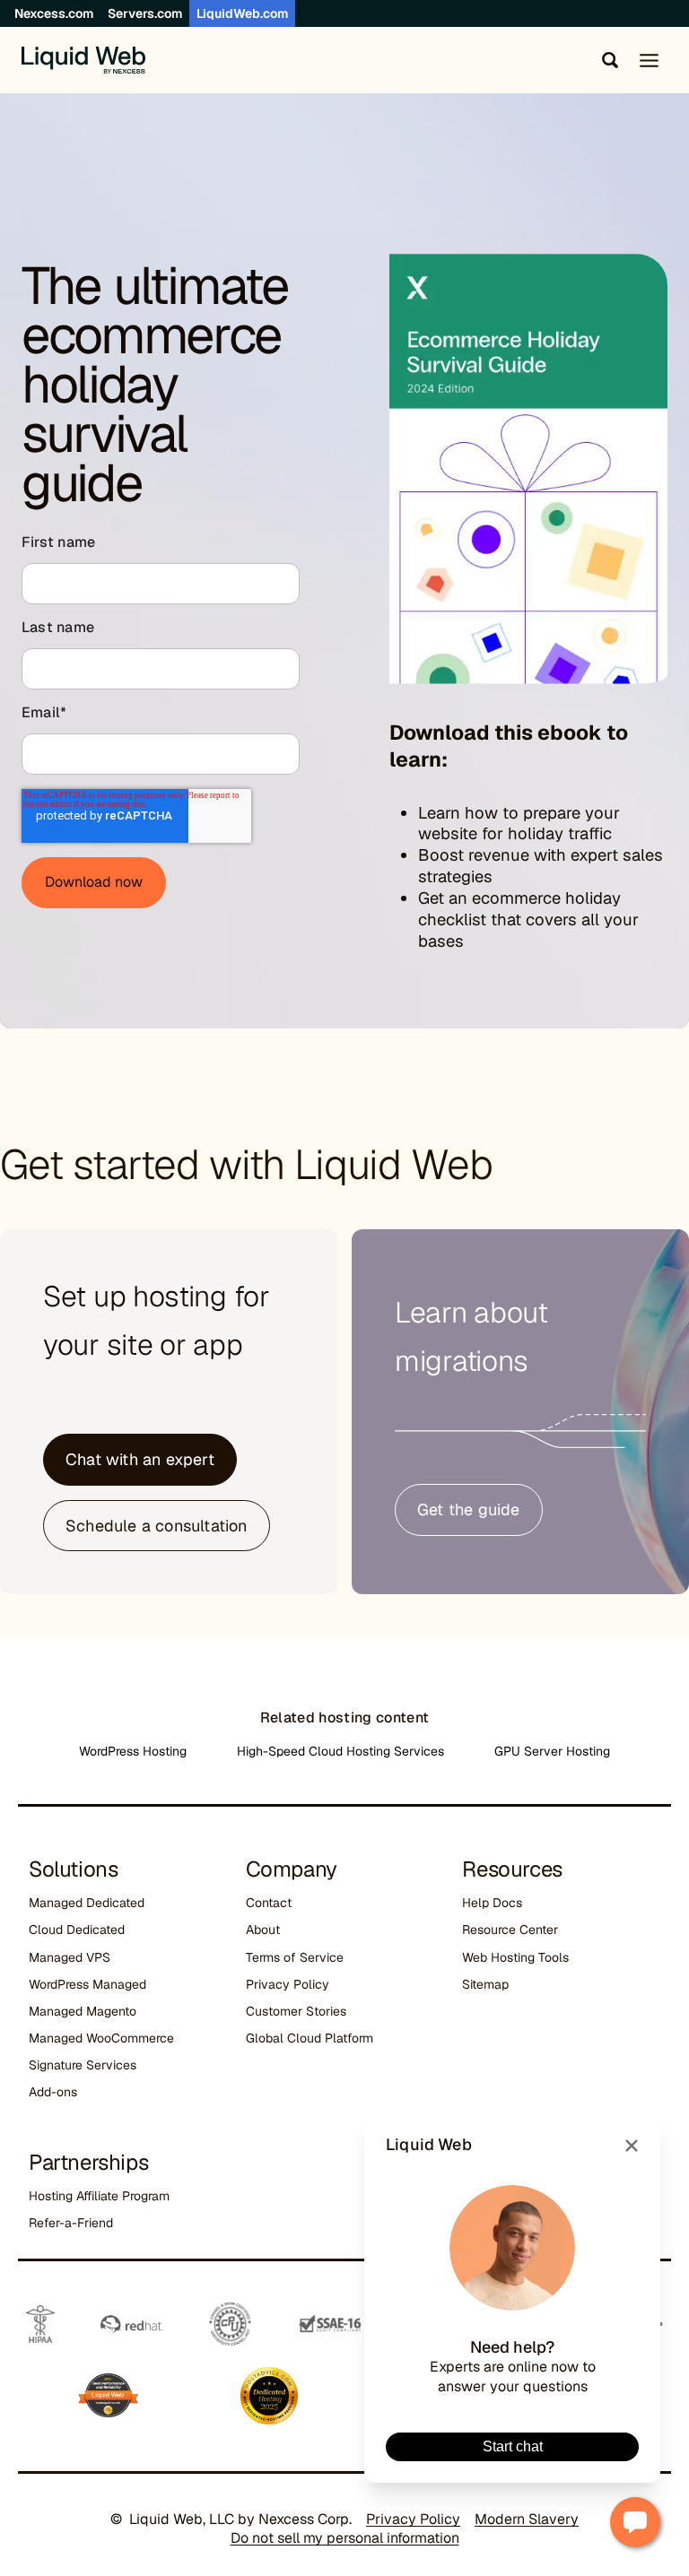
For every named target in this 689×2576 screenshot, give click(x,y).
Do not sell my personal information (345, 2538)
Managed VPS (70, 1957)
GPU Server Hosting (552, 1751)
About (263, 1930)
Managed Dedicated (87, 1903)
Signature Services (83, 2065)
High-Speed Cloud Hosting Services (340, 1751)
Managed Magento (83, 2011)
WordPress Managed (87, 1984)
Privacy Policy (288, 1984)
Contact (269, 1903)
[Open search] (606, 60)
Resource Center (510, 1930)
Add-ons (53, 2092)
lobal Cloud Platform (314, 2038)
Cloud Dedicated (77, 1930)
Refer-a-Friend (71, 2223)
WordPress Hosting (133, 1751)
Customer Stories (296, 2011)
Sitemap (485, 1984)
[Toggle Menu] (649, 61)
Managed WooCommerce (101, 2038)
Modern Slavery (527, 2519)
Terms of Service (295, 1957)
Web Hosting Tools (515, 1957)
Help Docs (492, 1903)
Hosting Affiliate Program (99, 2196)
